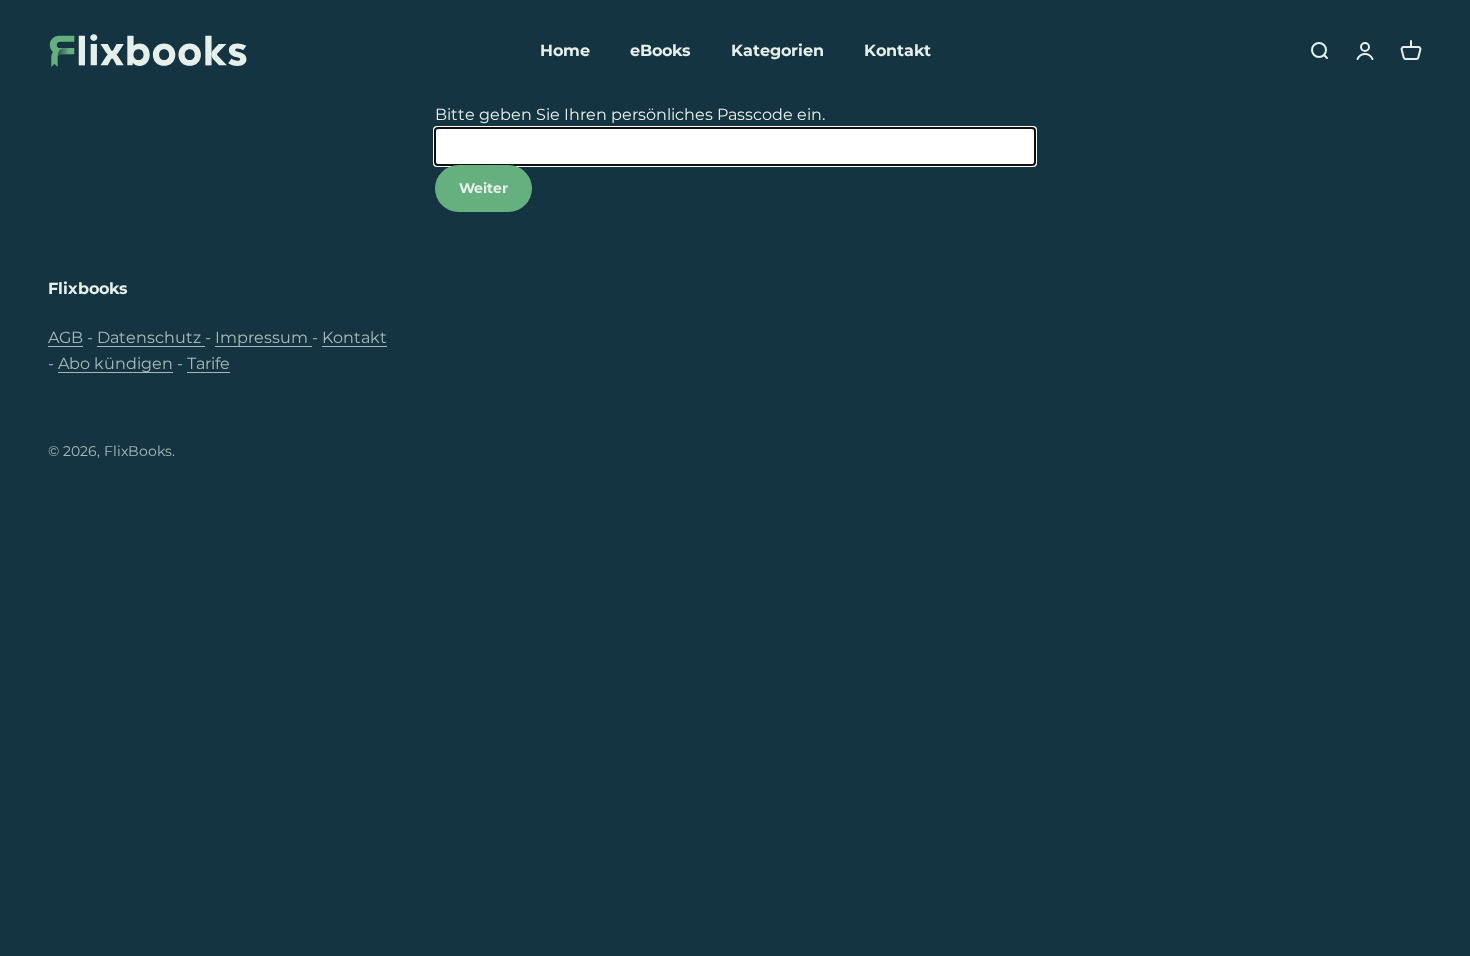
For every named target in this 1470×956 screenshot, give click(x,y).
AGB (65, 337)
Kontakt (897, 50)
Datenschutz (151, 337)
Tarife (208, 363)
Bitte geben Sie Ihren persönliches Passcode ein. (630, 114)
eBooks (660, 50)
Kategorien (777, 50)
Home (565, 50)
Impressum (263, 337)
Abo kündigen (115, 363)
